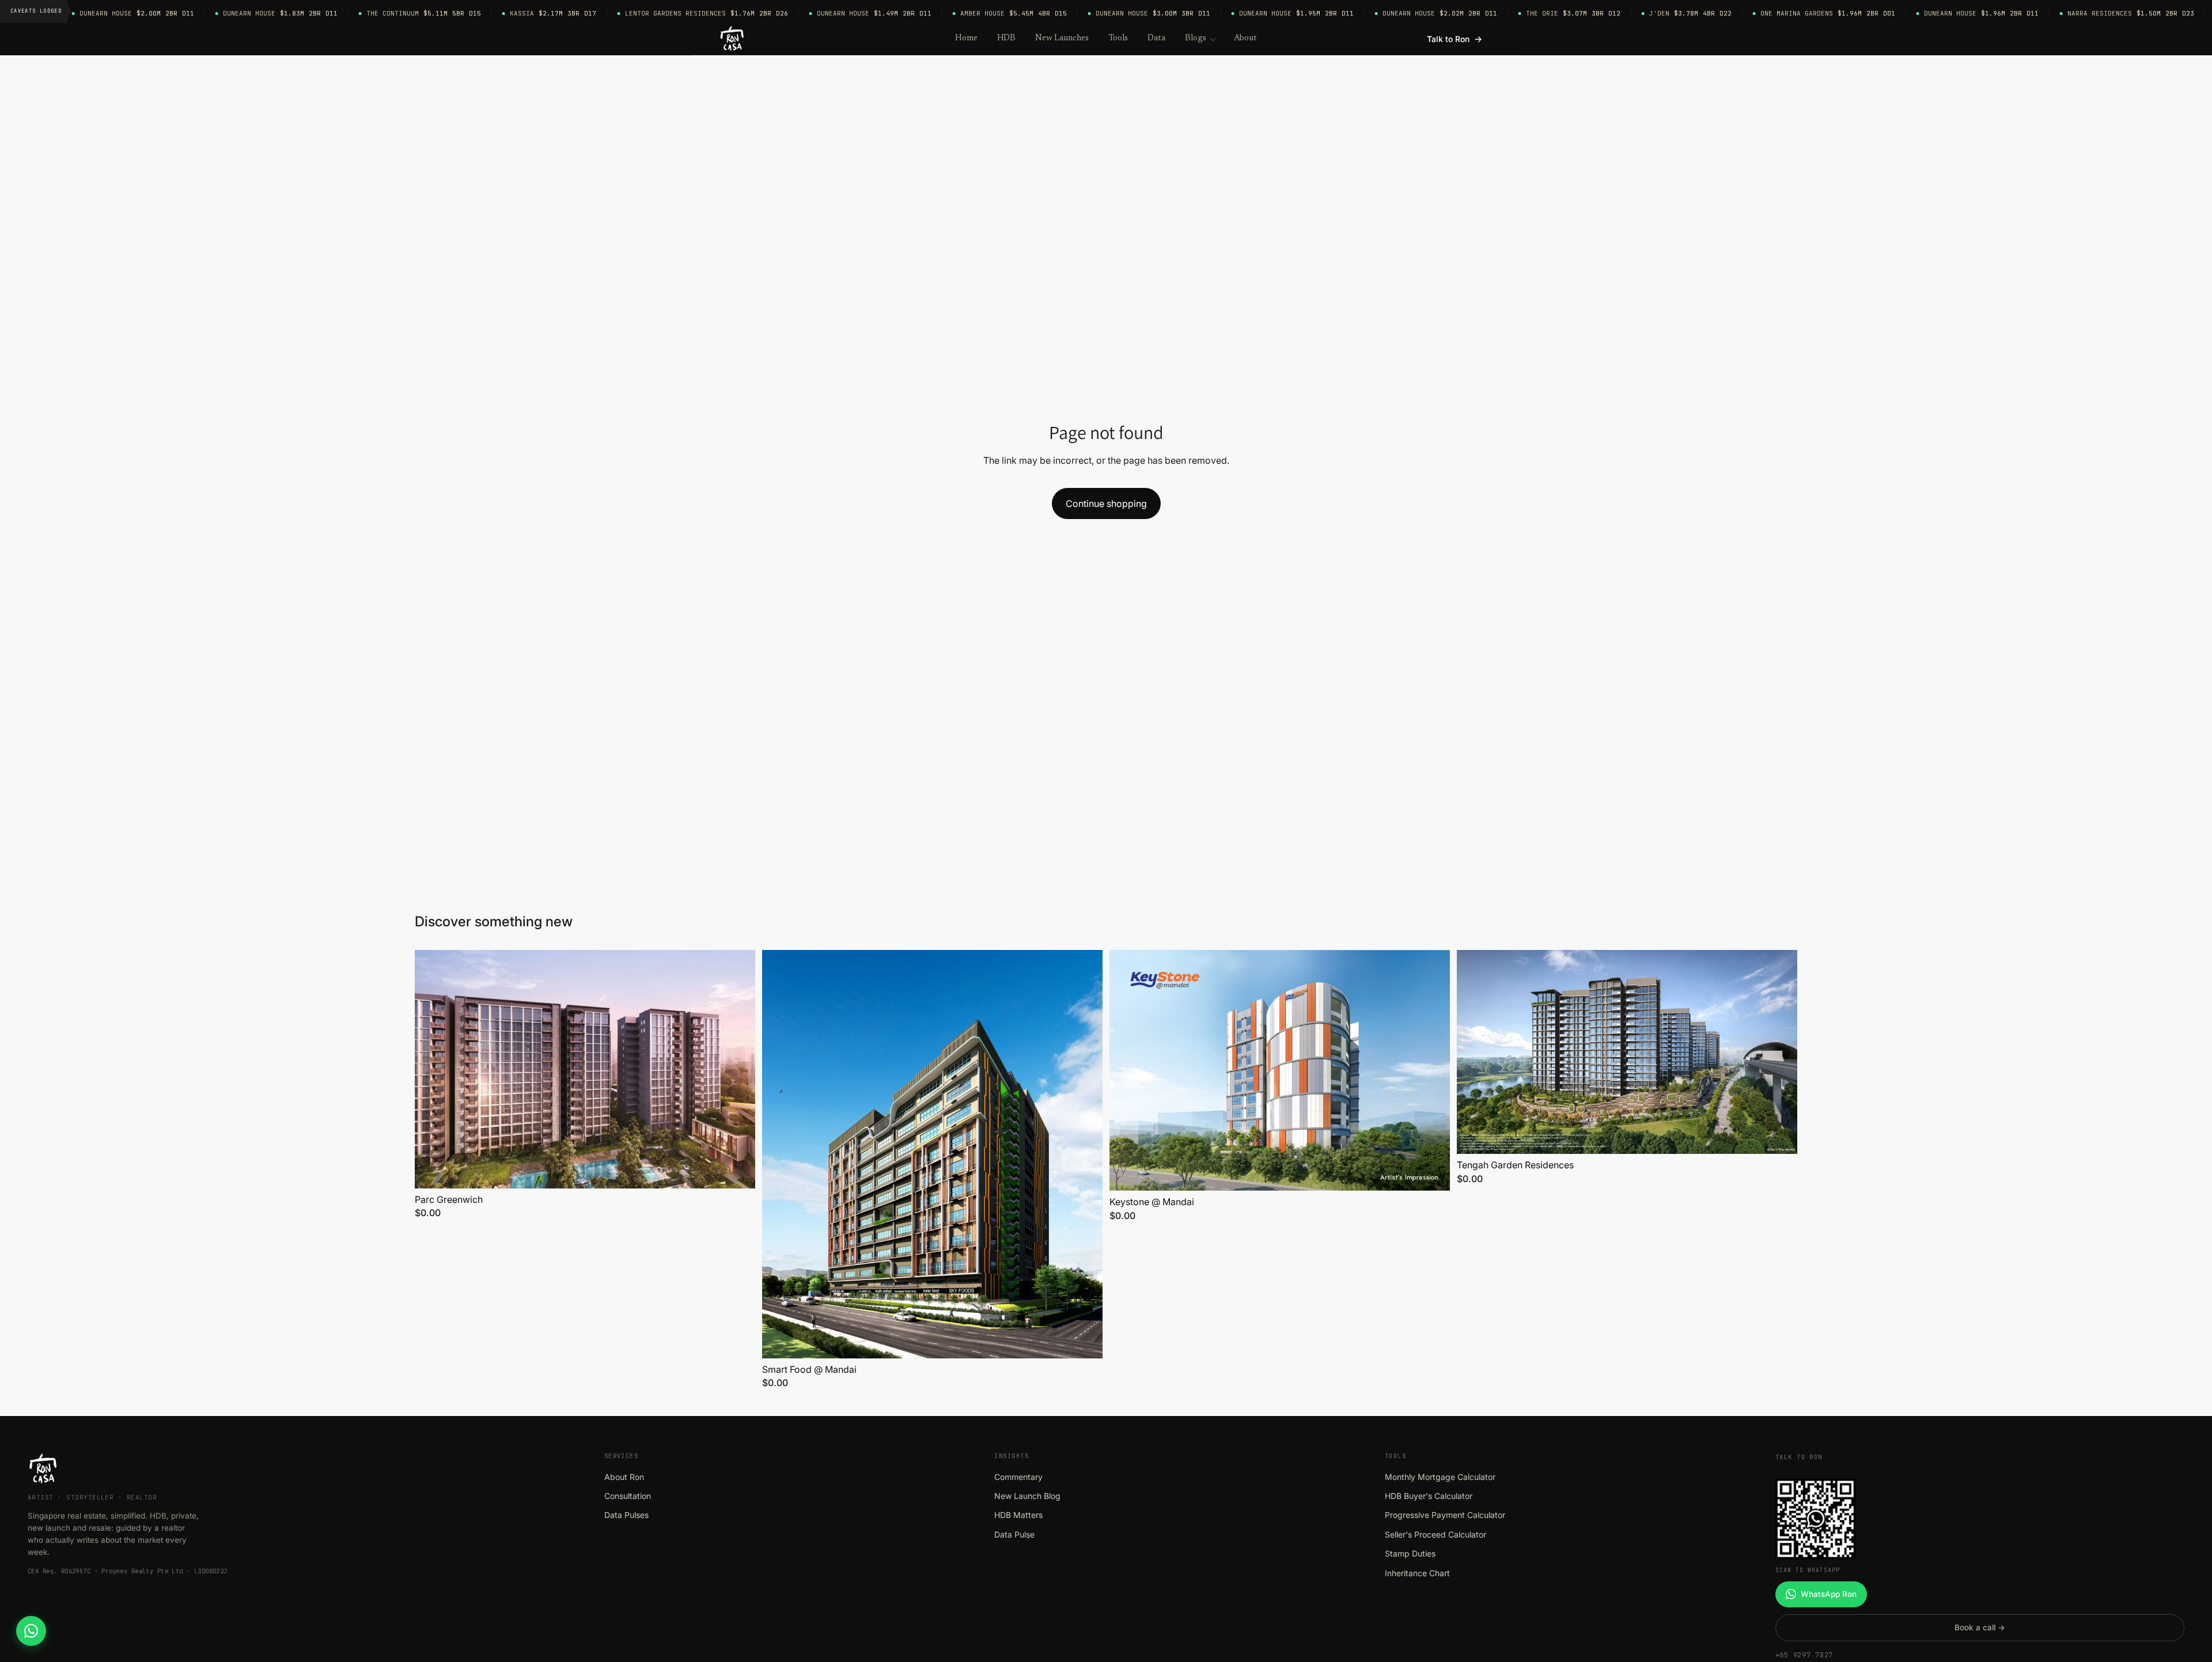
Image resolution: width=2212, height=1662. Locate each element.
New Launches (1062, 38)
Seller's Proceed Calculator (1435, 1534)
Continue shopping (1106, 503)
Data (1156, 38)
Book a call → (1980, 1627)
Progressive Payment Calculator (1445, 1515)
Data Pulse (1014, 1534)
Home (966, 38)
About (1246, 38)
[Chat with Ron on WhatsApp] (31, 1631)
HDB (1007, 38)
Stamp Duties (1410, 1553)
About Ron (624, 1477)
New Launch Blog (1027, 1496)
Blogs (1196, 38)
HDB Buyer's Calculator (1429, 1496)
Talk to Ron (1455, 39)
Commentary (1018, 1477)
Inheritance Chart (1417, 1573)
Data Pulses (626, 1515)
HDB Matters (1018, 1515)
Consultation (628, 1496)
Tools (1118, 38)
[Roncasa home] (732, 39)
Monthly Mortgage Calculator (1440, 1477)
